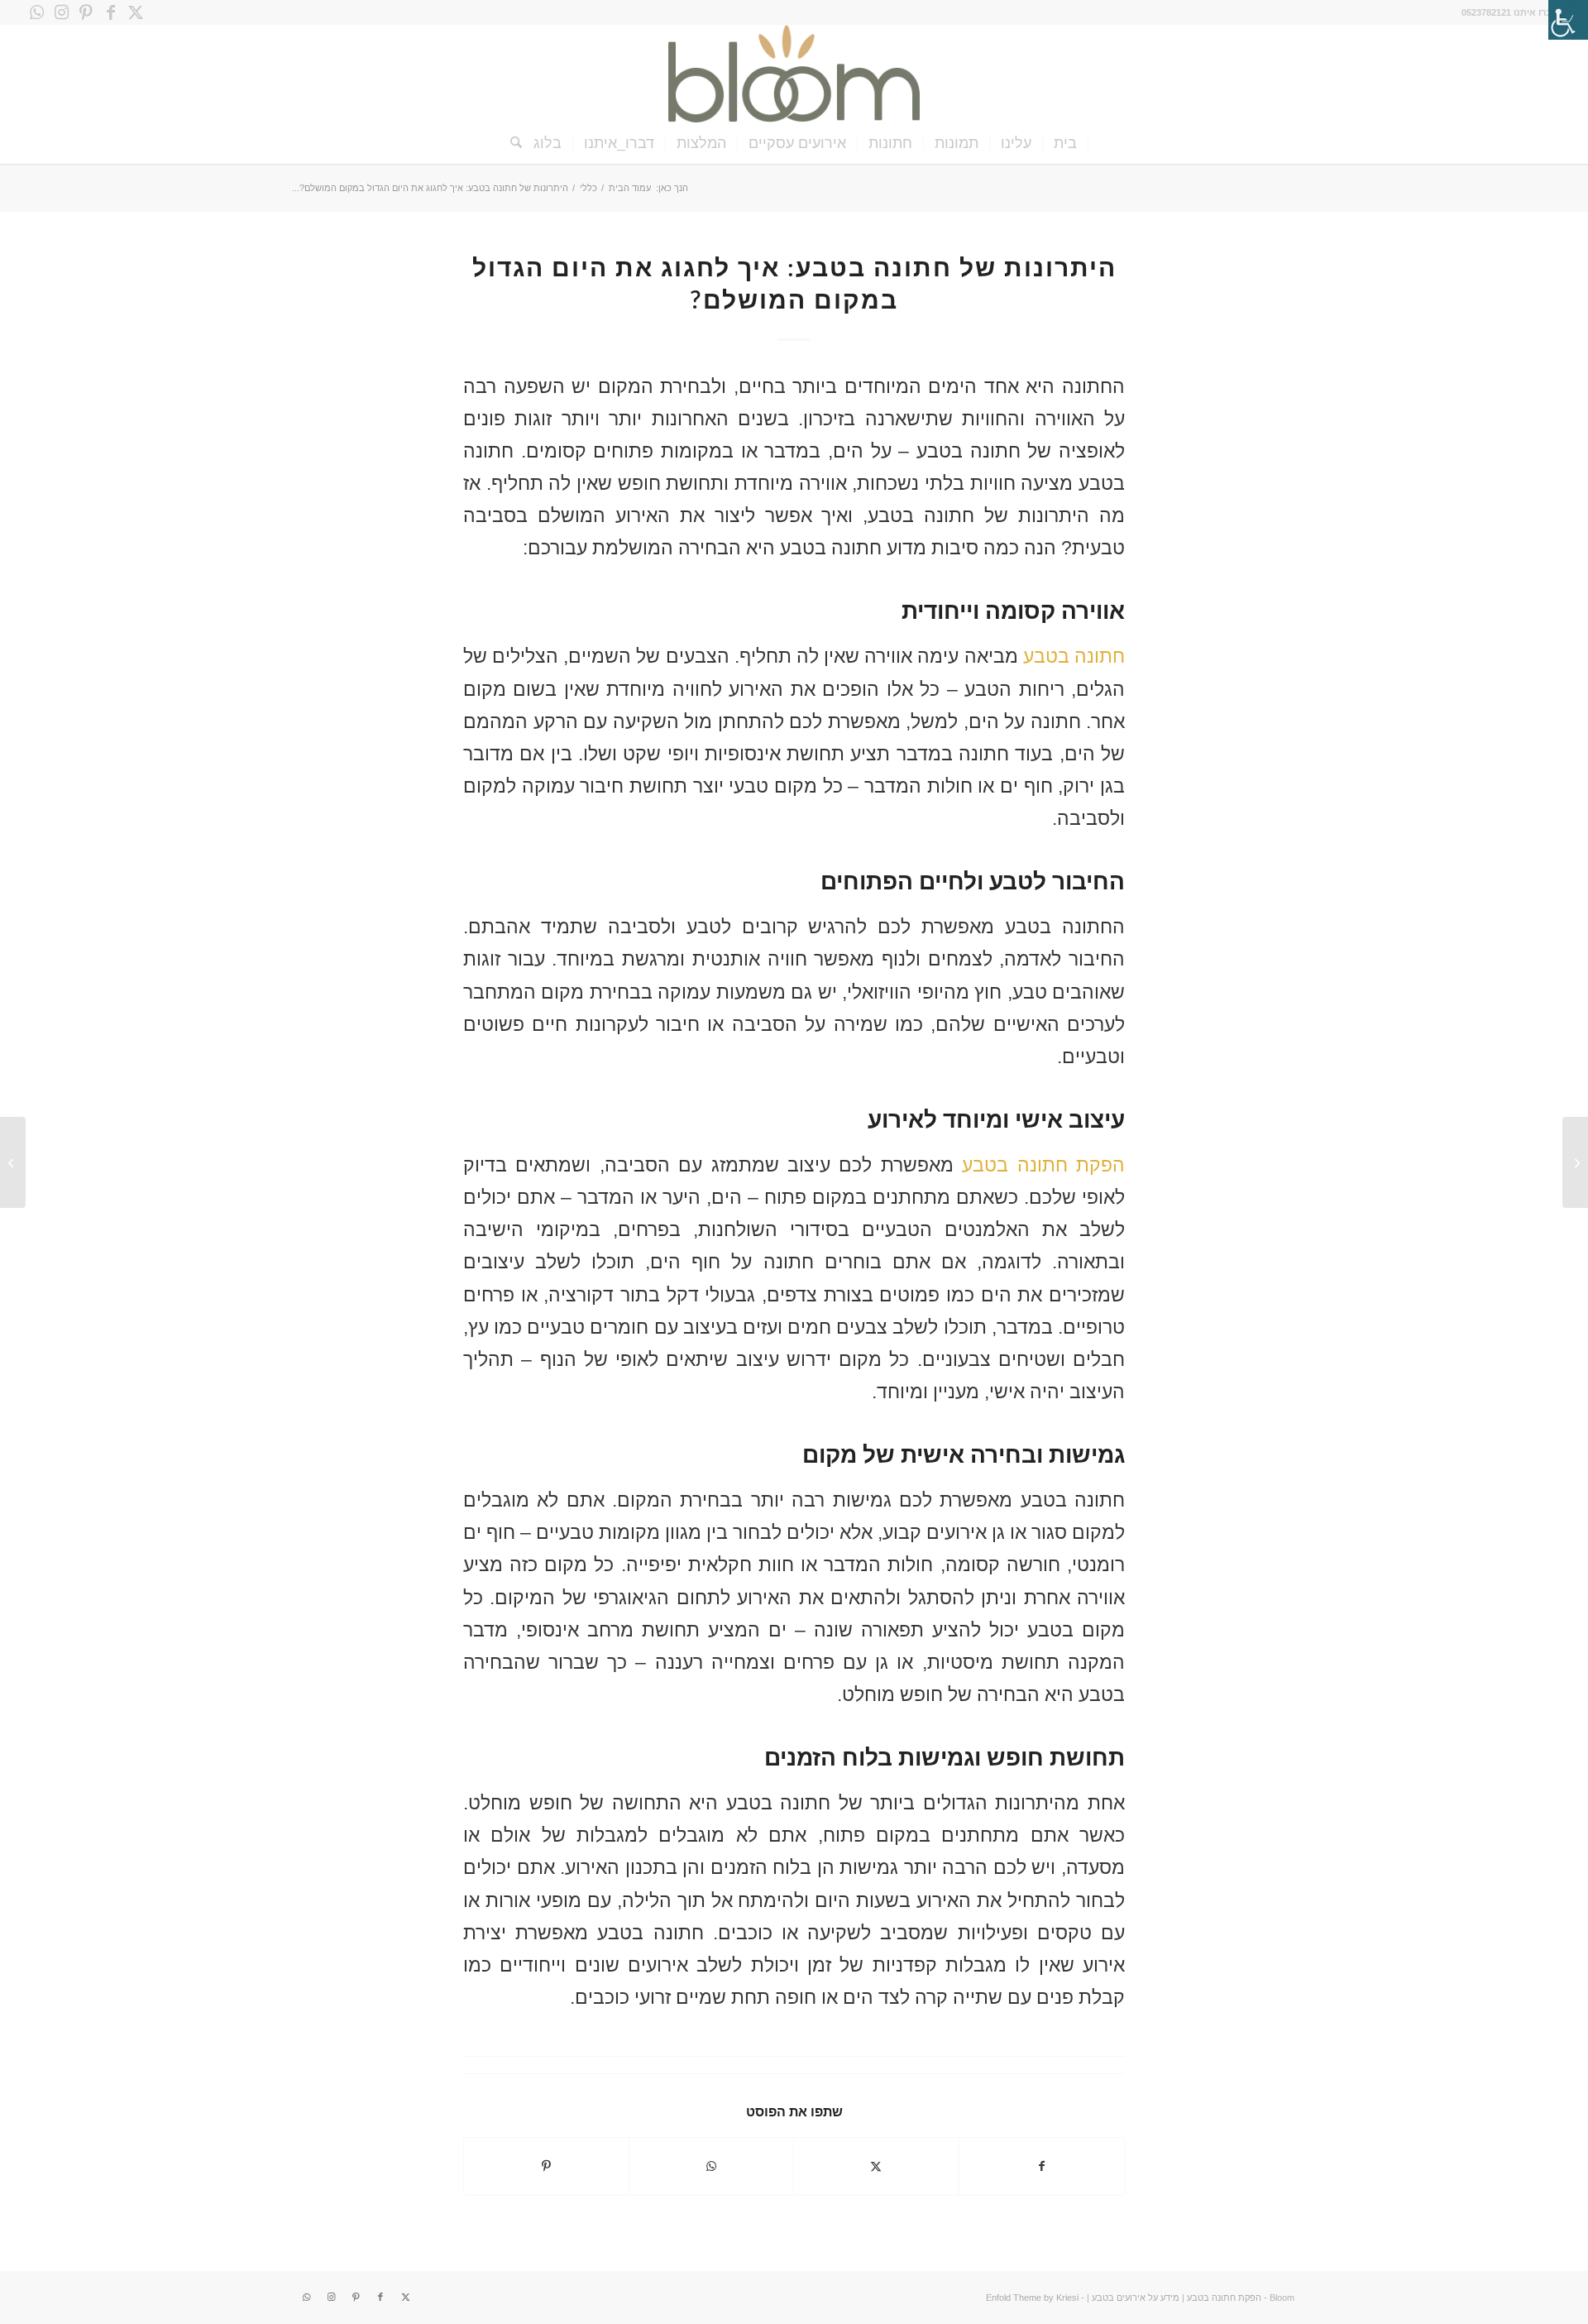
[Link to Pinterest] (86, 12)
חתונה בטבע (1074, 656)
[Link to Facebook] (111, 12)
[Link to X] (136, 12)
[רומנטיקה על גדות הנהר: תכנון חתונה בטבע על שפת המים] (1575, 1162)
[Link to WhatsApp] (36, 12)
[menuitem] (1066, 143)
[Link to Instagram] (61, 12)
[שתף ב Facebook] (1042, 2166)
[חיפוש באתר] (511, 143)
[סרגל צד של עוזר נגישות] (1568, 20)
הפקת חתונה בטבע (1043, 1165)
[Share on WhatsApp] (712, 2166)
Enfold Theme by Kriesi (1032, 2298)
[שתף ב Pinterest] (546, 2166)
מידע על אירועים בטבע (1136, 2298)
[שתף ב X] (876, 2166)
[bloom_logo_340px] (794, 74)
